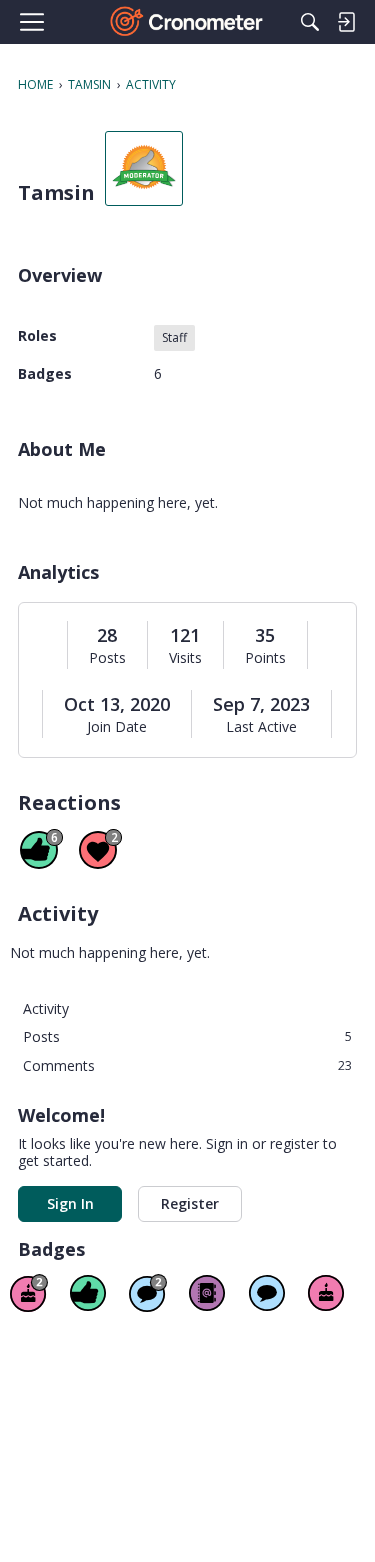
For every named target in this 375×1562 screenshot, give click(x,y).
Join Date (117, 727)
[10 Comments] (148, 1293)
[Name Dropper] (207, 1293)
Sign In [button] (70, 1203)
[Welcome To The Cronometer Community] (187, 22)
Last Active (261, 727)
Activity (46, 1008)
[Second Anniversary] (29, 1293)
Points (265, 658)
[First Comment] (267, 1293)
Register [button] (190, 1203)
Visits (185, 658)
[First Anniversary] (326, 1293)
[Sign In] (346, 22)
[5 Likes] (88, 1293)
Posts (107, 658)
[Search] (310, 22)
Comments (187, 1065)
